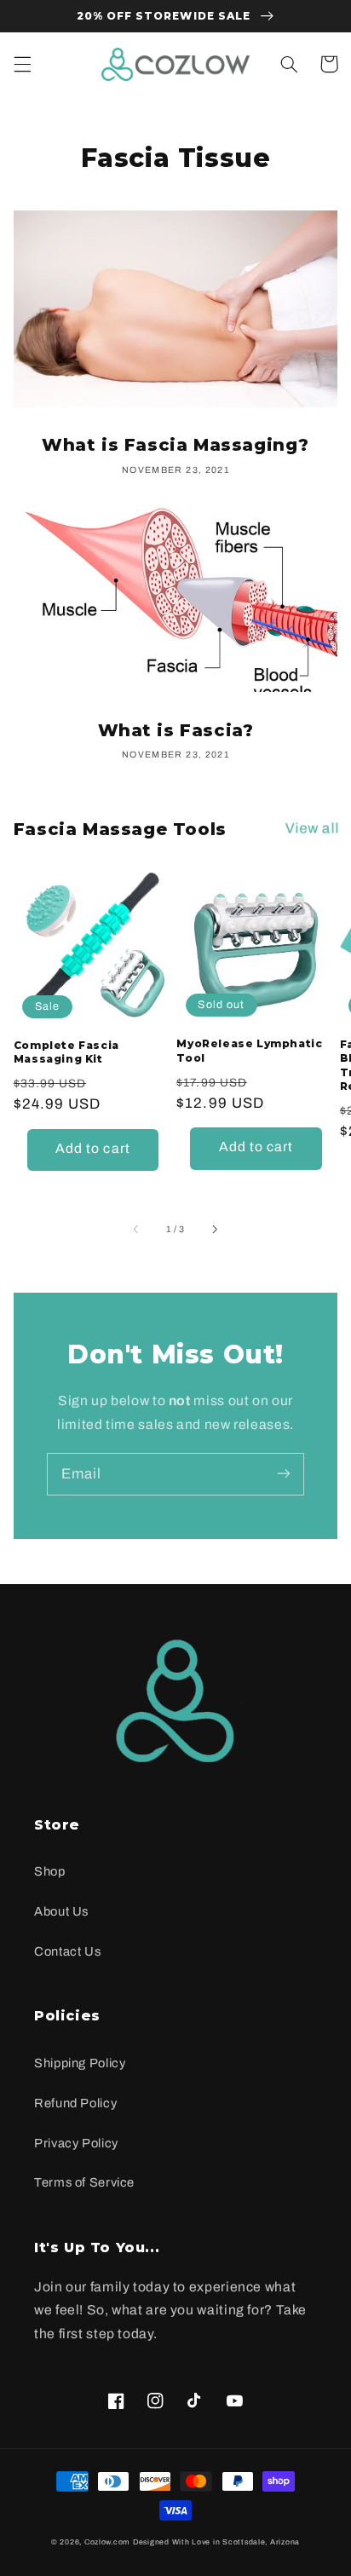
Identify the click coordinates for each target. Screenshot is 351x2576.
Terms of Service (84, 2182)
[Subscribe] (284, 1473)
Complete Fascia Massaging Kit (66, 1052)
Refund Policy (75, 2103)
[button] (22, 64)
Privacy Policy (76, 2143)
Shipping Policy (80, 2063)
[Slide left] (137, 1230)
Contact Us (67, 1951)
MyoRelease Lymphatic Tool (249, 1051)
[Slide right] (214, 1230)
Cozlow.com (107, 2542)
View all (313, 828)
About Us (61, 1911)
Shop (50, 1871)
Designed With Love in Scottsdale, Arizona (216, 2542)
